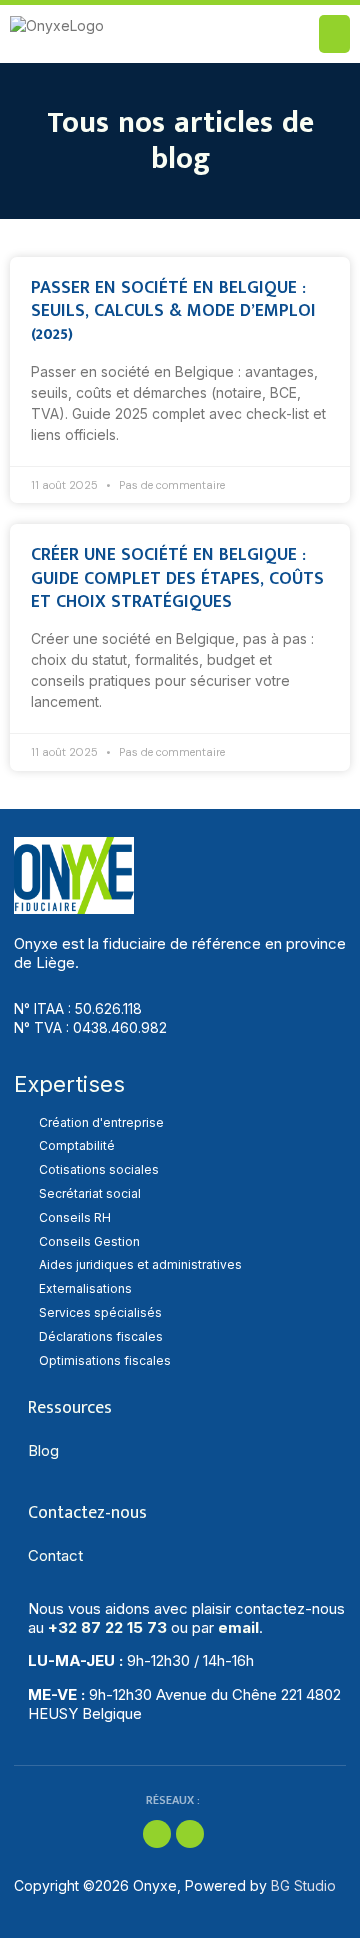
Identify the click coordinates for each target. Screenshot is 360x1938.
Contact (55, 1555)
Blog (43, 1450)
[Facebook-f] (157, 1834)
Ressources (70, 1408)
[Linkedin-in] (190, 1834)
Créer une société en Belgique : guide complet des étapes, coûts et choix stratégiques (177, 578)
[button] (335, 34)
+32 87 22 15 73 (107, 1627)
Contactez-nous (87, 1513)
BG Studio (303, 1885)
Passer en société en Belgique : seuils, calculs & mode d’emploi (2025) (173, 311)
